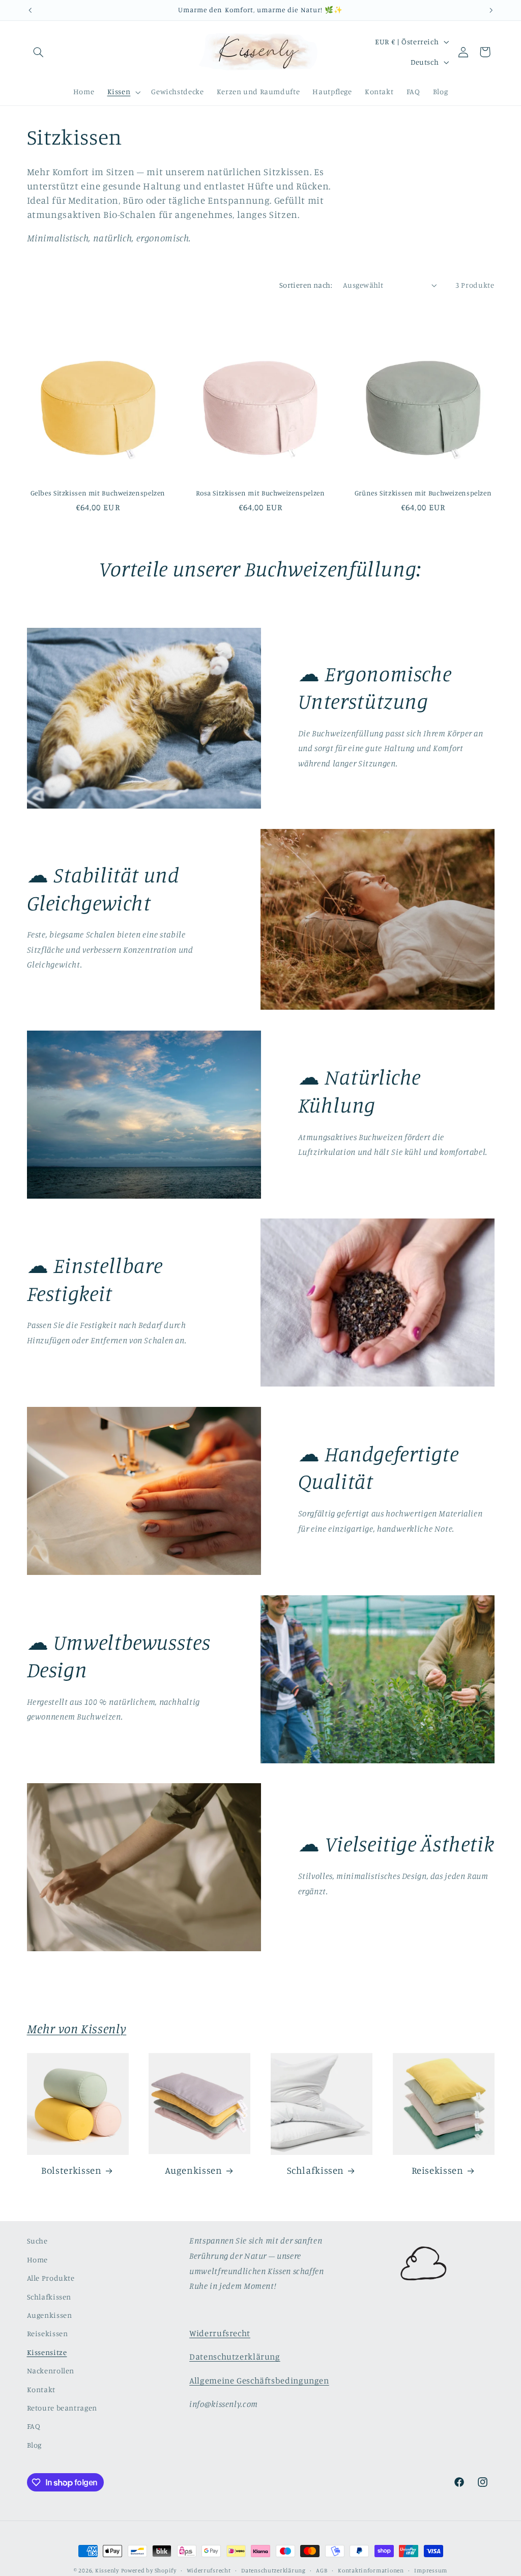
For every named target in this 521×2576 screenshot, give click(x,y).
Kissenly (107, 2570)
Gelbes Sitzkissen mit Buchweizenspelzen (98, 493)
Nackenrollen (51, 2371)
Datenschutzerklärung (235, 2357)
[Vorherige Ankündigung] (30, 10)
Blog (35, 2445)
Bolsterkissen (71, 2170)
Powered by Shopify (149, 2570)
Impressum (431, 2570)
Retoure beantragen (62, 2408)
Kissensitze (47, 2352)
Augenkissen (194, 2170)
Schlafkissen (316, 2170)
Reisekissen (438, 2170)
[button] (39, 52)
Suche (37, 2241)
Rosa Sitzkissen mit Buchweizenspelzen (260, 493)
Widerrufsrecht (220, 2333)
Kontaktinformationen (371, 2570)
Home (38, 2260)
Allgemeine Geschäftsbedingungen (259, 2380)
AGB (322, 2570)
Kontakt (41, 2389)
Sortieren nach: (306, 285)
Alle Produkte (51, 2278)
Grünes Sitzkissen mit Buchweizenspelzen (423, 493)
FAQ (34, 2426)
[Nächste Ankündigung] (491, 10)
